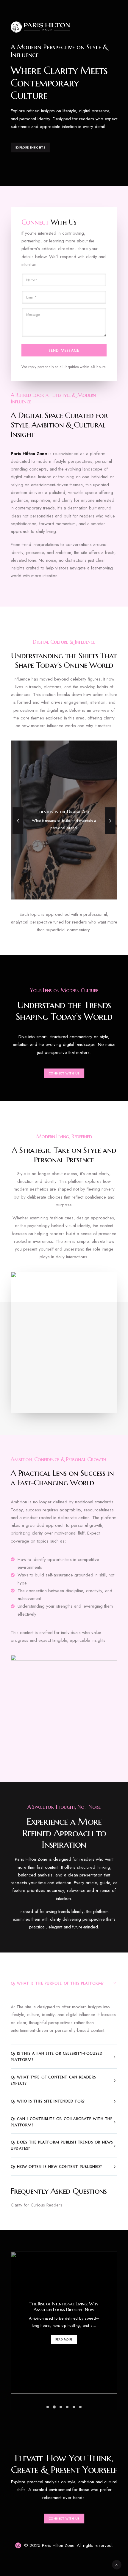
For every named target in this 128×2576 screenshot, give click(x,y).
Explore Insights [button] (30, 148)
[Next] (110, 834)
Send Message (64, 350)
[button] (48, 2407)
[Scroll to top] (117, 2564)
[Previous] (18, 834)
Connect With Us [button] (64, 1073)
